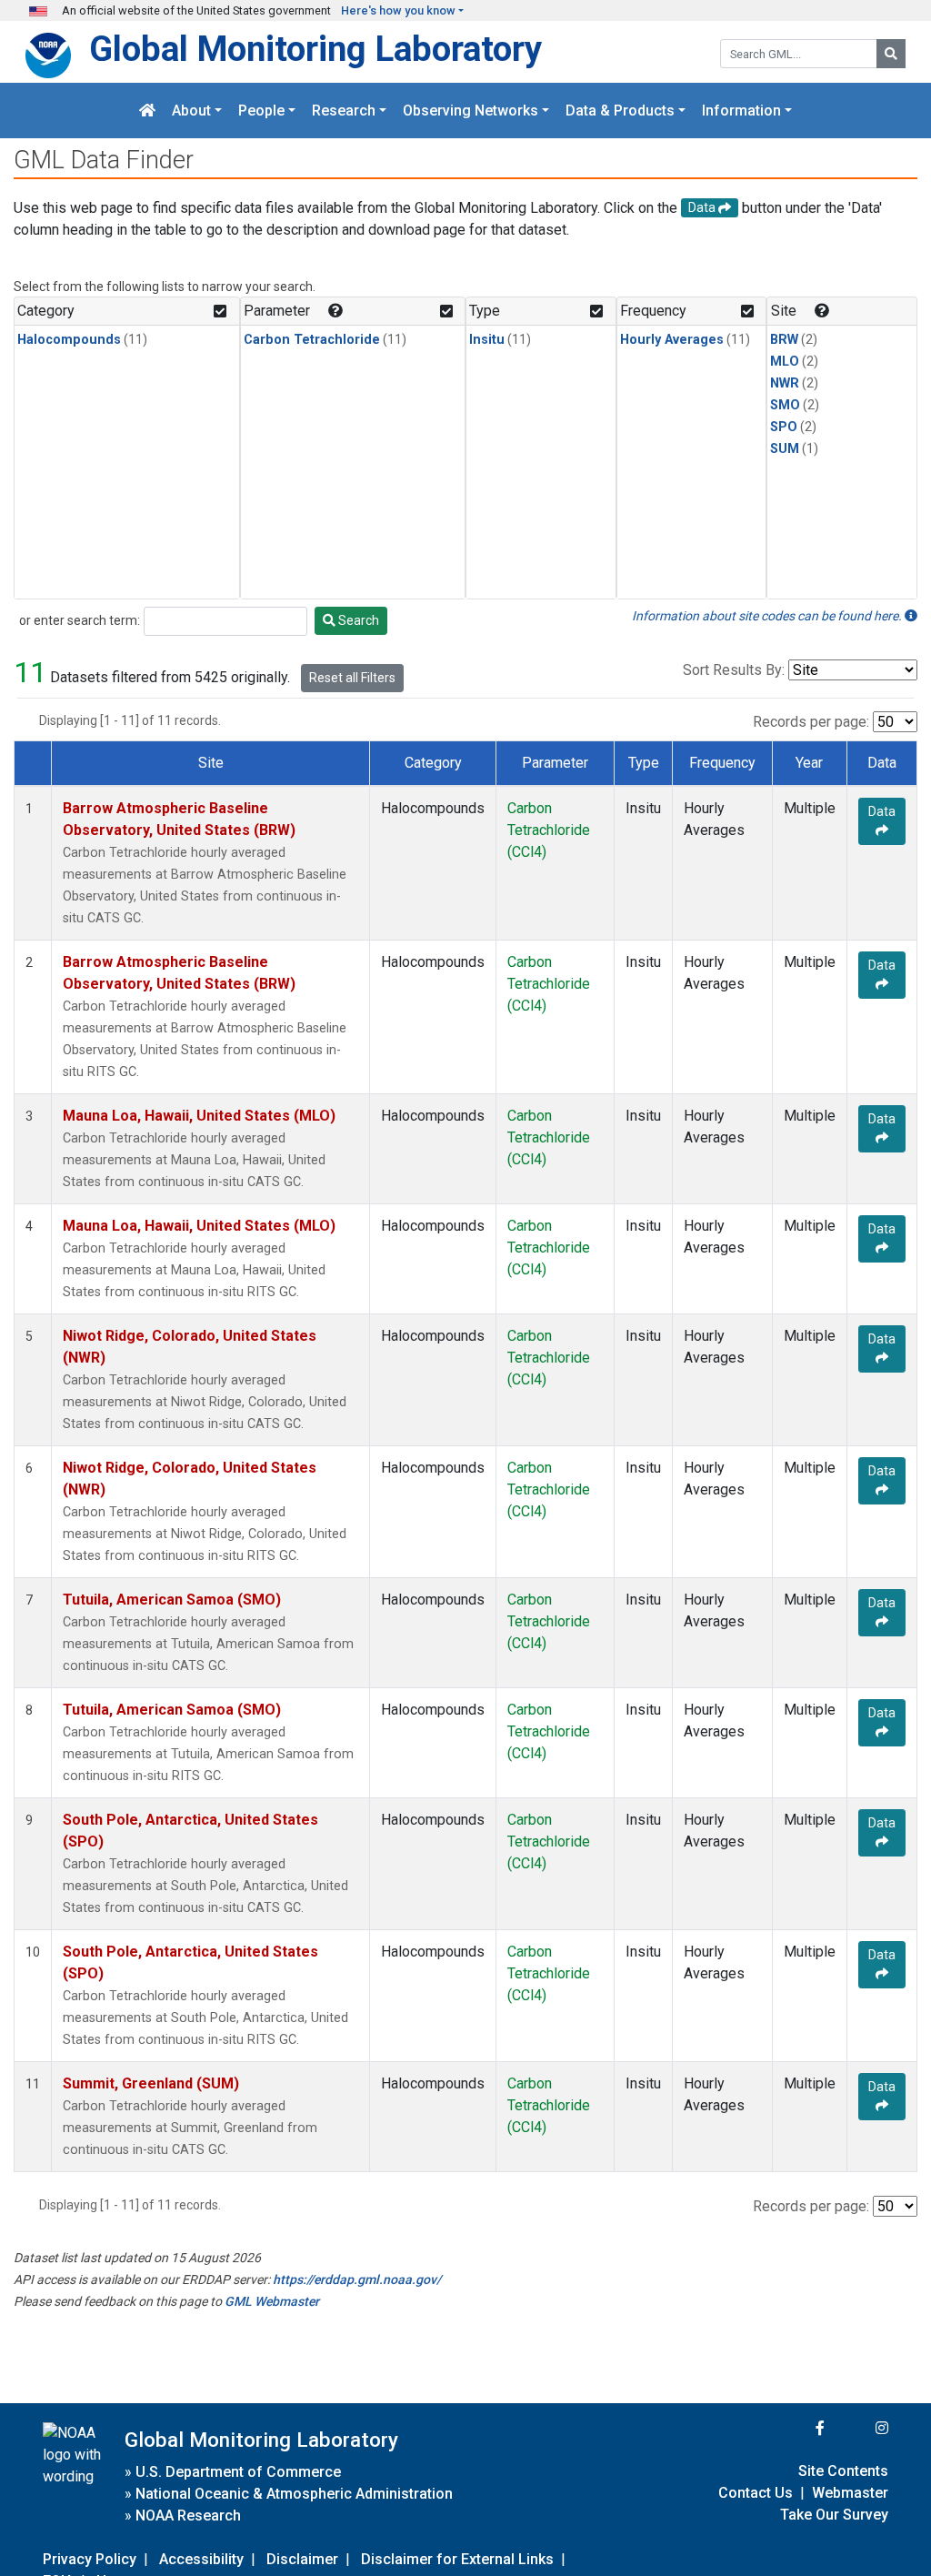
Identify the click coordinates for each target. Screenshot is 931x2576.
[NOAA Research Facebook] (796, 2428)
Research (344, 111)
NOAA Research (188, 2516)
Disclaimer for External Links (457, 2559)
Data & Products (620, 111)
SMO (785, 405)
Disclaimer (302, 2559)
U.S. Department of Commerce (238, 2472)
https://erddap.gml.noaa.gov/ (357, 2279)
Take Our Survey (834, 2515)
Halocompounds (69, 340)
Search (357, 620)
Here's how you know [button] (398, 10)
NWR (785, 383)
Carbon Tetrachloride (312, 340)
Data (882, 811)
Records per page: (811, 722)
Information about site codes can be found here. (768, 616)
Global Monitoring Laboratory (315, 49)
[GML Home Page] (147, 111)
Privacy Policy (90, 2559)
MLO (785, 362)
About (191, 111)
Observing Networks (471, 111)
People (261, 111)
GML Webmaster (272, 2301)
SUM (785, 449)
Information (741, 111)
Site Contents (843, 2471)
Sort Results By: (734, 670)
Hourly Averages (672, 340)
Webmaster (850, 2493)
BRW (784, 340)
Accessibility (201, 2559)
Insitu (487, 340)
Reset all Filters (352, 678)
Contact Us (756, 2493)
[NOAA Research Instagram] (858, 2428)
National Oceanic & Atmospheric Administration (294, 2494)
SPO (784, 427)
